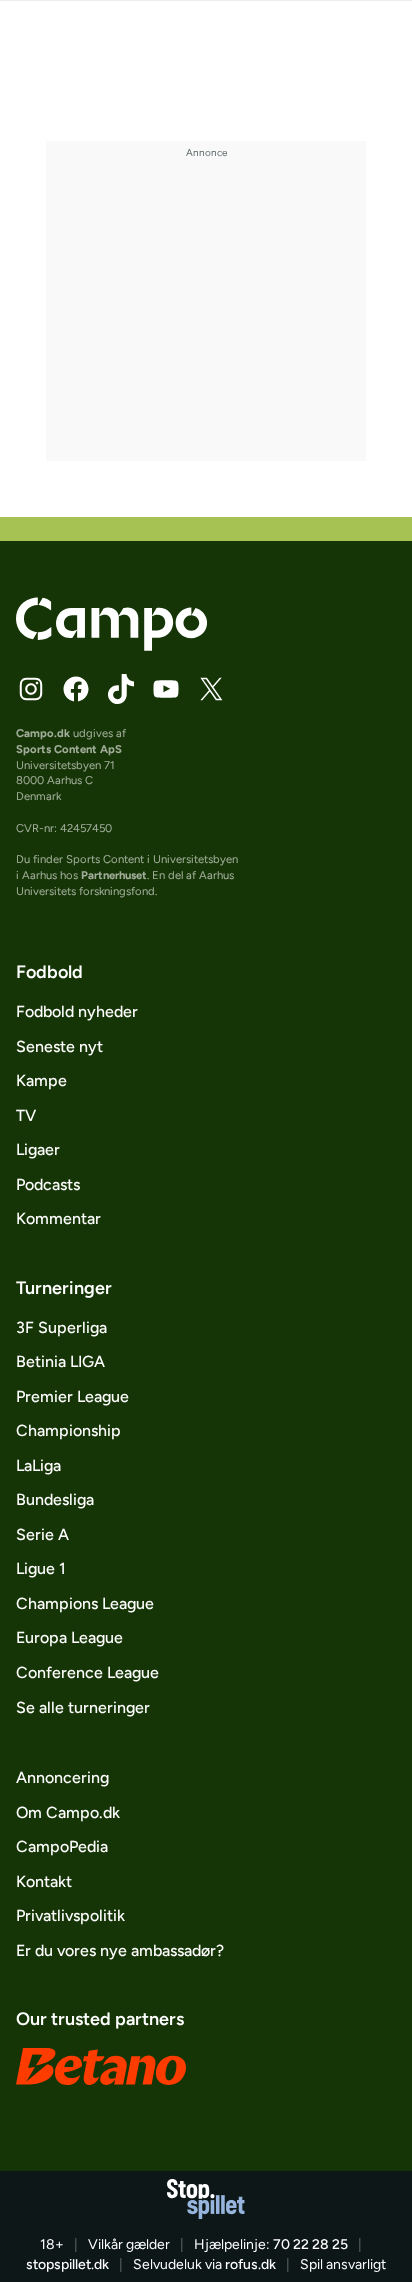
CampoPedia (62, 1846)
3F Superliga (61, 1327)
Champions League (85, 1603)
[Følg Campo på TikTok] (121, 689)
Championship (68, 1430)
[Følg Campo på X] (211, 689)
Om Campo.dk (68, 1812)
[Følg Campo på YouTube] (166, 689)
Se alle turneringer (83, 1707)
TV (26, 1115)
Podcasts (48, 1184)
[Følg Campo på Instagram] (31, 689)
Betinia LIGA (60, 1361)
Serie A (42, 1534)
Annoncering (62, 1777)
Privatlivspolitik (70, 1915)
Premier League (72, 1396)
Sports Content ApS (69, 749)
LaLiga (38, 1465)
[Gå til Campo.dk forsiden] (111, 645)
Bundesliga (55, 1499)
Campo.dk (43, 733)
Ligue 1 (41, 1568)
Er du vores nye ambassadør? (120, 1950)
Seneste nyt (59, 1046)
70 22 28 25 (310, 2244)
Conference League (87, 1672)
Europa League (69, 1637)
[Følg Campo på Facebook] (76, 689)
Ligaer (38, 1149)
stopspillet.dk (67, 2264)
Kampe (41, 1080)
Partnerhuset (114, 875)
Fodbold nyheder (77, 1011)
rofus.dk (250, 2264)
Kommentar (58, 1218)
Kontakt (44, 1881)
